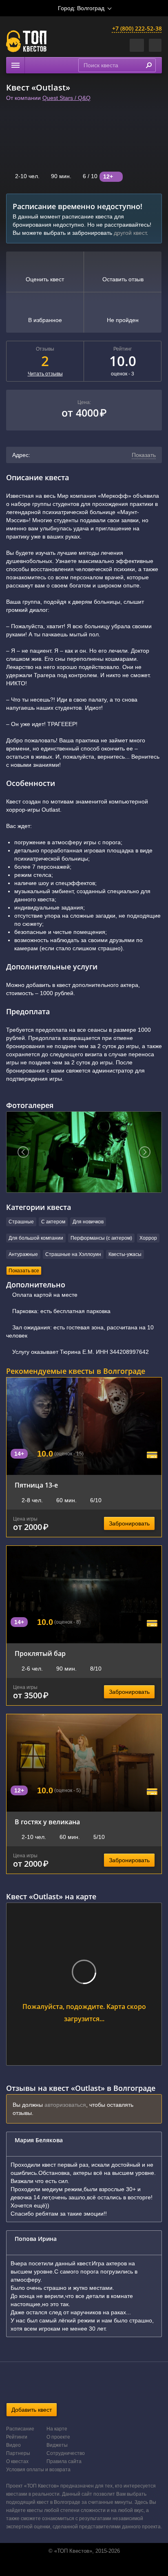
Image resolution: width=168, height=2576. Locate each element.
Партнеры (18, 2453)
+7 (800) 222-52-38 (137, 28)
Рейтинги (17, 2437)
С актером (53, 1222)
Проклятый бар (40, 1653)
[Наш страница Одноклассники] (83, 2567)
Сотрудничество (66, 2453)
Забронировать (129, 1523)
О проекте (58, 2437)
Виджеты (57, 2445)
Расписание (20, 2429)
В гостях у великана (47, 1822)
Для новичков (88, 1222)
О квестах (17, 2461)
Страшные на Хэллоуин (73, 1254)
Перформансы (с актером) (101, 1238)
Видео (13, 2445)
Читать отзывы (45, 374)
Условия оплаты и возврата (38, 2470)
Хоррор (148, 1238)
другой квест (130, 233)
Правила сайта (64, 2461)
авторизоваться (65, 2105)
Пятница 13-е (36, 1485)
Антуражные (23, 1254)
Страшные (21, 1222)
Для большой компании (36, 1238)
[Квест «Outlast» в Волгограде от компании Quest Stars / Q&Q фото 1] (84, 1152)
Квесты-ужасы (125, 1254)
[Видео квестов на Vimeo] (92, 2567)
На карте (57, 2429)
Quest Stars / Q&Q (66, 98)
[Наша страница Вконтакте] (75, 2567)
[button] (155, 45)
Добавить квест (32, 2410)
